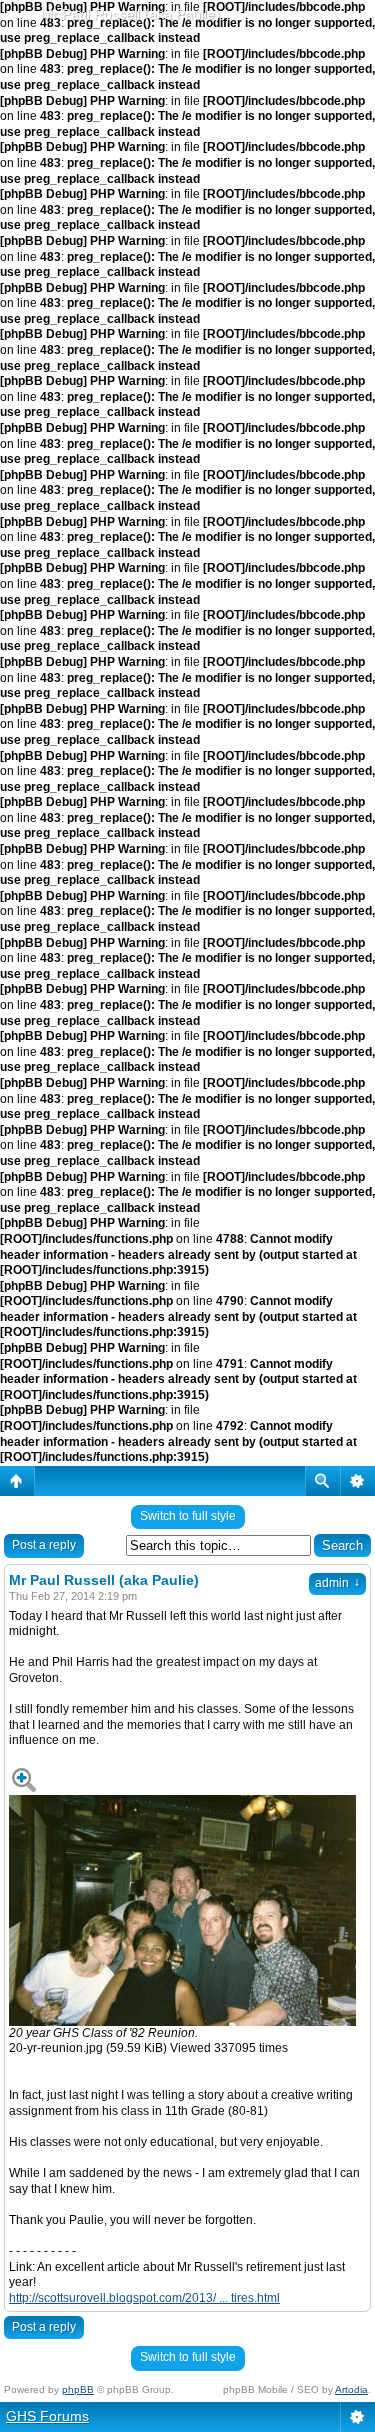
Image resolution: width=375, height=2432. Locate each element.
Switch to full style (188, 1516)
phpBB (78, 2389)
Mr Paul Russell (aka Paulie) (130, 14)
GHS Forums (47, 2416)
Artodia (351, 2389)
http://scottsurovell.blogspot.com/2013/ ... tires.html (144, 2298)
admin (337, 1583)
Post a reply (44, 1545)
